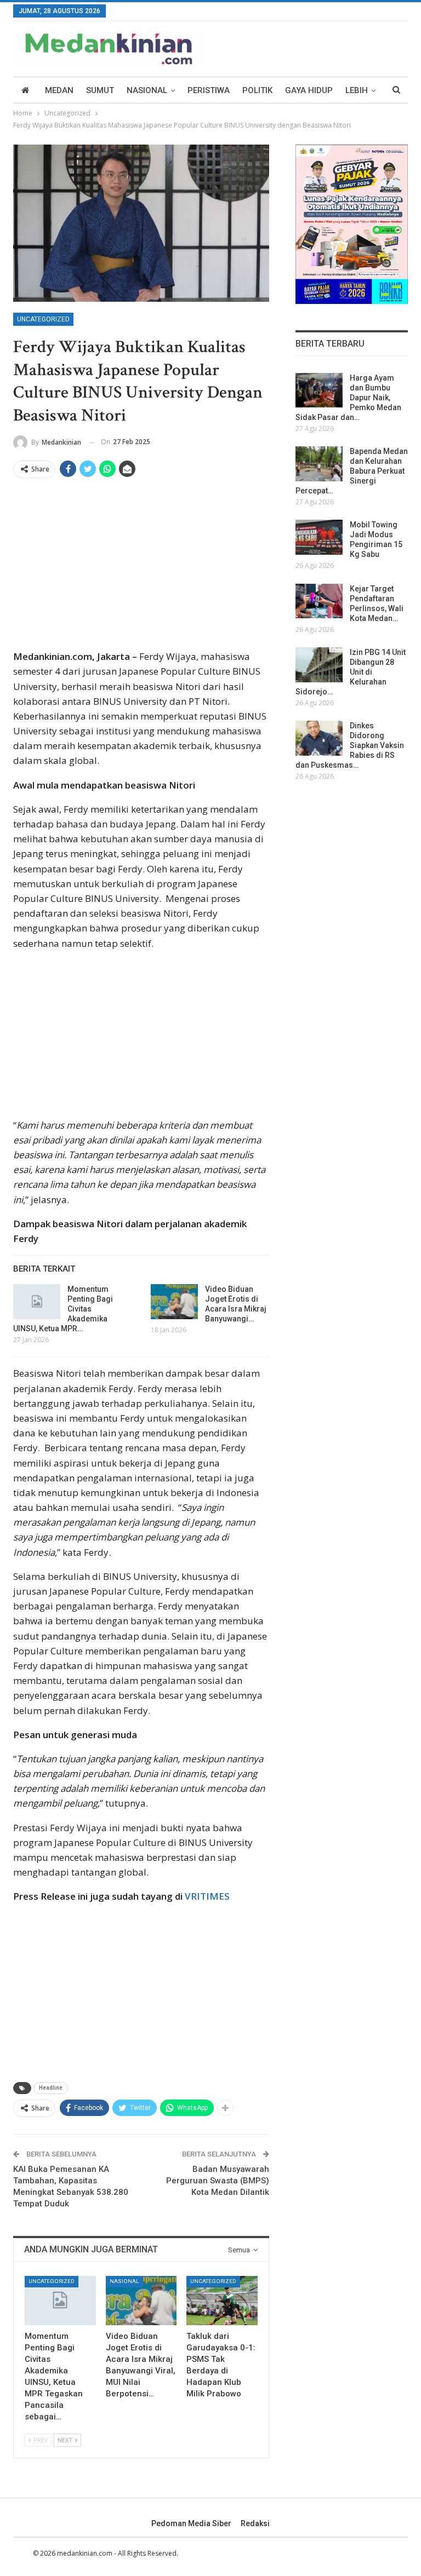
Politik (257, 90)
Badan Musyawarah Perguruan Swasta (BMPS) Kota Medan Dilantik (218, 2181)
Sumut (100, 90)
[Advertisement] (141, 568)
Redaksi (255, 2523)
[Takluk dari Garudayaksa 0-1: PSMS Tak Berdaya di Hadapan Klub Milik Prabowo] (222, 2301)
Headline (51, 2088)
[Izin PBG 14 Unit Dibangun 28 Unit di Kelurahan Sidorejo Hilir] (319, 665)
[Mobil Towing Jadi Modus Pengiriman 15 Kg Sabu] (319, 537)
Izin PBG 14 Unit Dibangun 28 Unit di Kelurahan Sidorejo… (351, 672)
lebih (357, 90)
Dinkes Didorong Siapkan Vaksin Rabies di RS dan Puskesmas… (350, 745)
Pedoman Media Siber (191, 2523)
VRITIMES (207, 1896)
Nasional (147, 90)
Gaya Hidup (309, 90)
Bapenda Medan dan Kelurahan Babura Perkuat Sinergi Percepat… (352, 471)
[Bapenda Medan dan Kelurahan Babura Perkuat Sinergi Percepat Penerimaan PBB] (319, 464)
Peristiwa (209, 90)
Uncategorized (43, 319)
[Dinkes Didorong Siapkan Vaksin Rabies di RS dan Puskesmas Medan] (319, 738)
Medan (59, 90)
